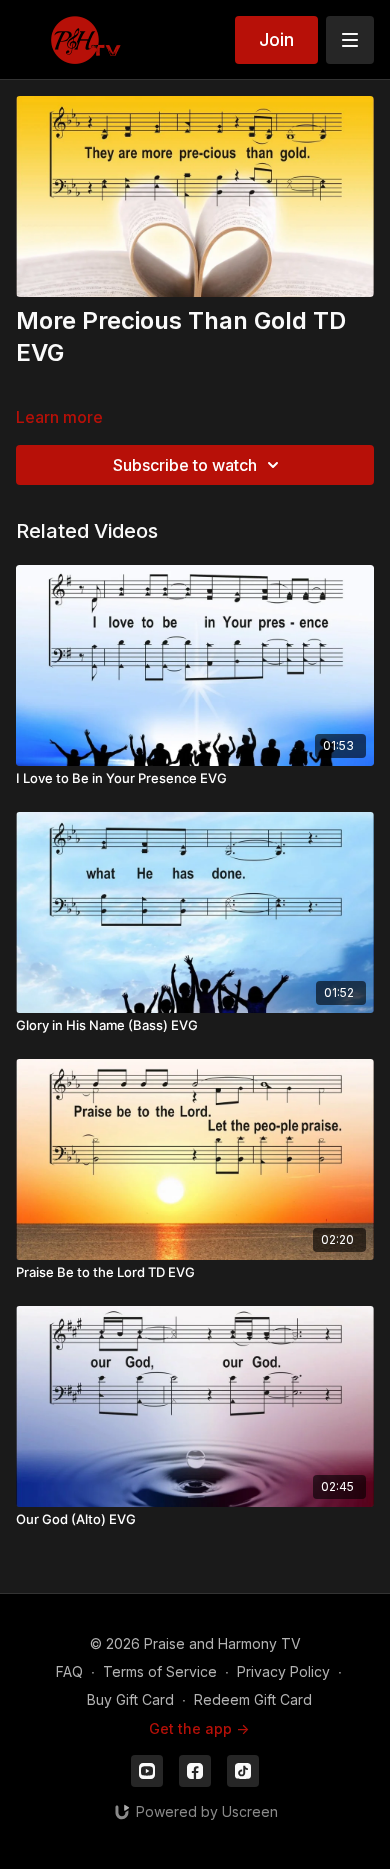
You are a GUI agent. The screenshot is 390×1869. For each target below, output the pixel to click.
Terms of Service (160, 1671)
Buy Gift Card (130, 1699)
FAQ (69, 1671)
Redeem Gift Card (253, 1699)
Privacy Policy (283, 1671)
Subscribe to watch (185, 465)
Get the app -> (199, 1728)
